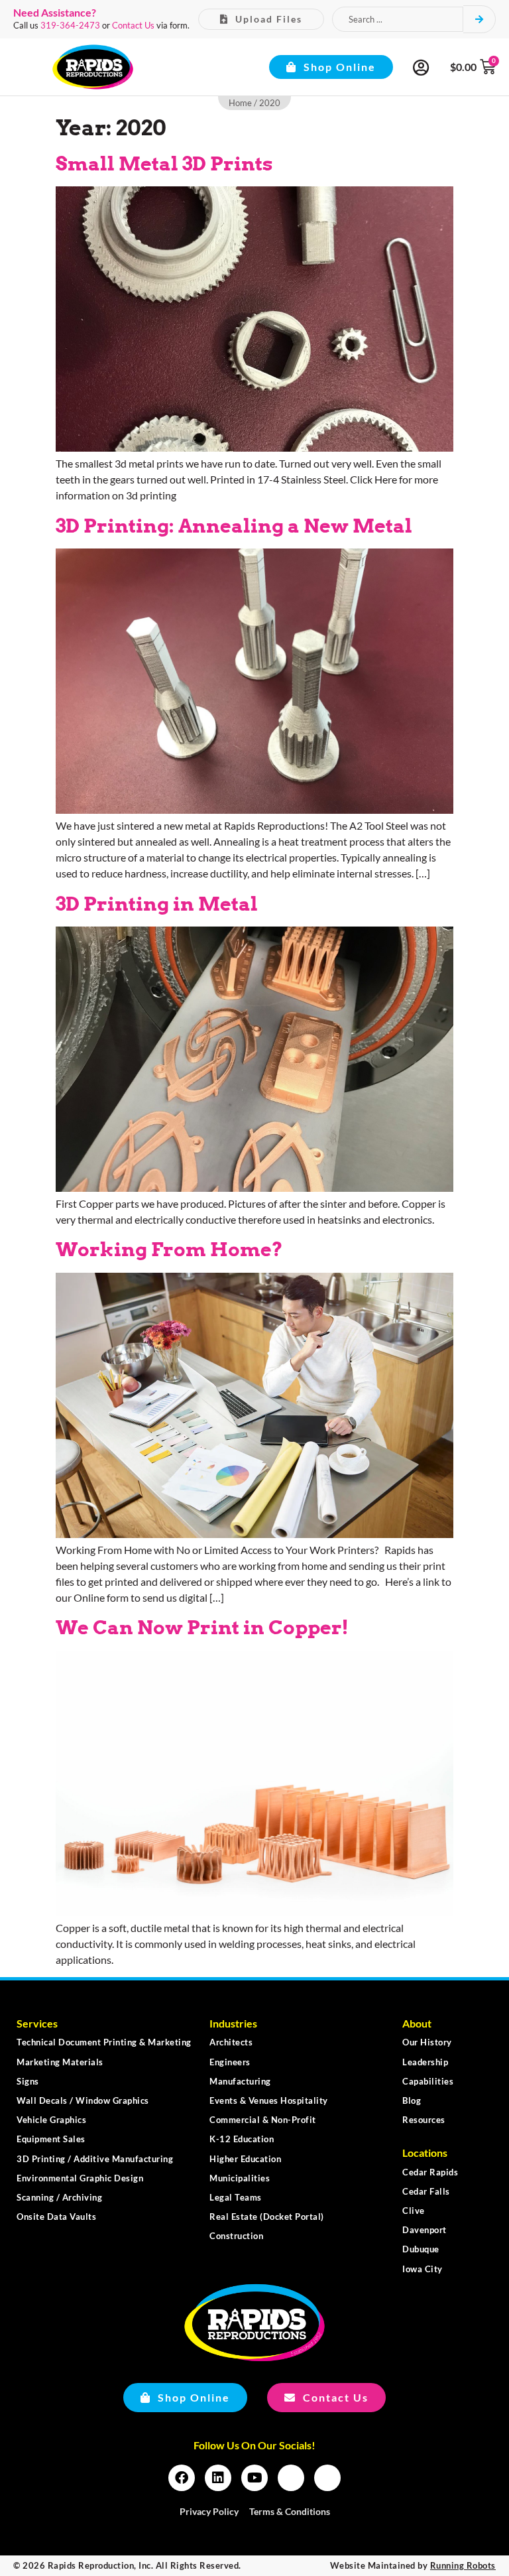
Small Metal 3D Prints (164, 163)
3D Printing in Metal (157, 904)
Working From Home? (169, 1249)
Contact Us (133, 25)
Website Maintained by (413, 2565)
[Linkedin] (218, 2478)
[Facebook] (182, 2478)
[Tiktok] (327, 2478)
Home (240, 103)
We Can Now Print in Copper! (202, 1627)
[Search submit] (480, 19)
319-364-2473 (70, 25)
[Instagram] (291, 2478)
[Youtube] (254, 2478)
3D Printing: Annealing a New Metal (234, 526)
